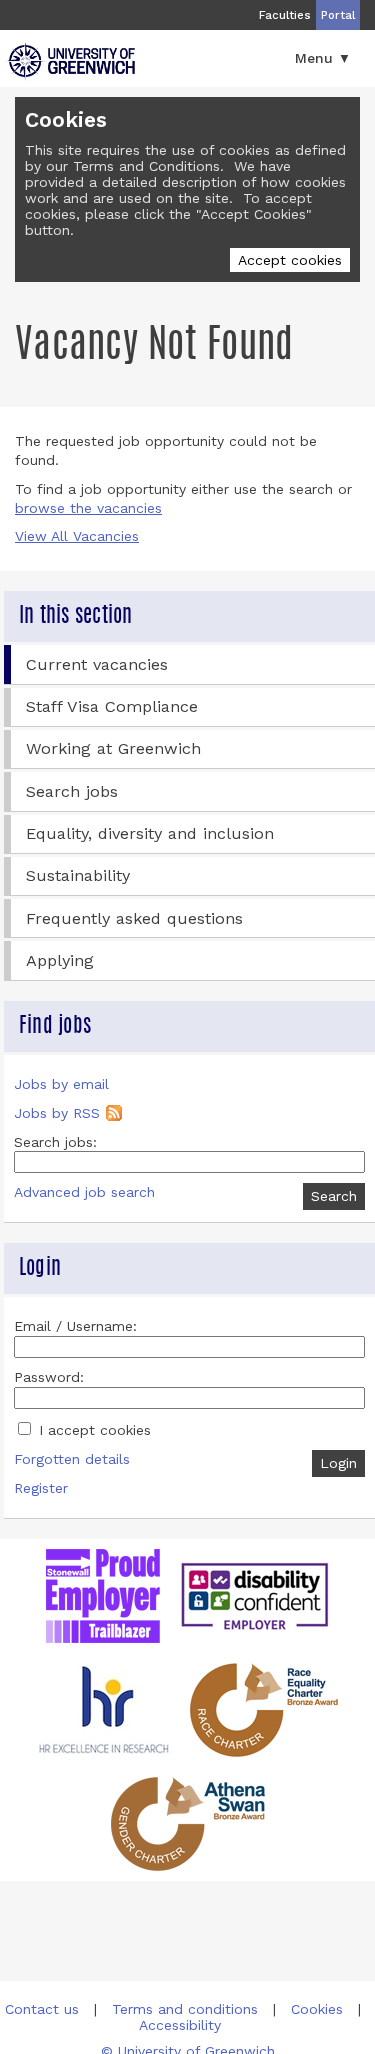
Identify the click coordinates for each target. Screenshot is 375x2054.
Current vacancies (97, 664)
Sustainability (78, 875)
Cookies (317, 2009)
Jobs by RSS (57, 1113)
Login (338, 1463)
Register (41, 1488)
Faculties (285, 15)
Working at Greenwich (113, 748)
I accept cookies (92, 1430)
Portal (338, 15)
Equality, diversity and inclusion (150, 833)
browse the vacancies (88, 508)
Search (334, 1196)
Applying (60, 960)
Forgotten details (72, 1459)
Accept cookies (290, 260)
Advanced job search (84, 1192)
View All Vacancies (77, 536)
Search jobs (72, 791)
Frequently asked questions (134, 918)
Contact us (42, 2009)
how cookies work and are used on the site (185, 190)
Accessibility (180, 2025)
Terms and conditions (185, 2009)
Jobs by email (61, 1084)
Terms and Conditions (146, 166)
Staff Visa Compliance (112, 706)
